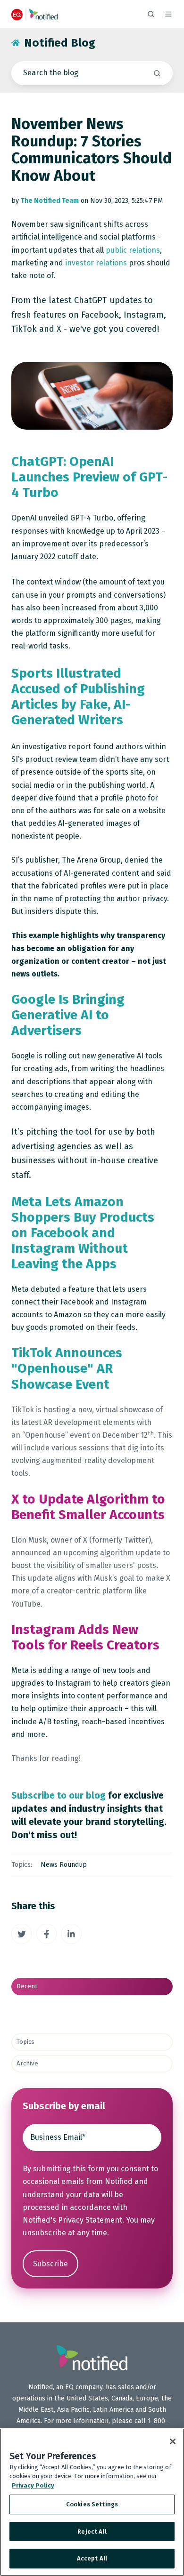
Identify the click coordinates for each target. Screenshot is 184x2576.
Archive (27, 2064)
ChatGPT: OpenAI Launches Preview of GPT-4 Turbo (89, 477)
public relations (133, 250)
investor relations (96, 263)
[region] (92, 2502)
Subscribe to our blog (59, 1795)
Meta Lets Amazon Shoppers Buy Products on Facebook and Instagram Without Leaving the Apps (83, 1233)
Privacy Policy (33, 2485)
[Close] (173, 2441)
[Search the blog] (157, 73)
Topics (25, 2042)
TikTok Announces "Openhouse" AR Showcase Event (67, 1368)
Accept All (92, 2558)
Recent (27, 1986)
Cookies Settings (92, 2504)
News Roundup (64, 1865)
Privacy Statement (90, 2220)
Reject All (92, 2532)
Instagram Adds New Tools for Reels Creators (85, 1637)
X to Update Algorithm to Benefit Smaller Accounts (88, 1507)
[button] (151, 14)
